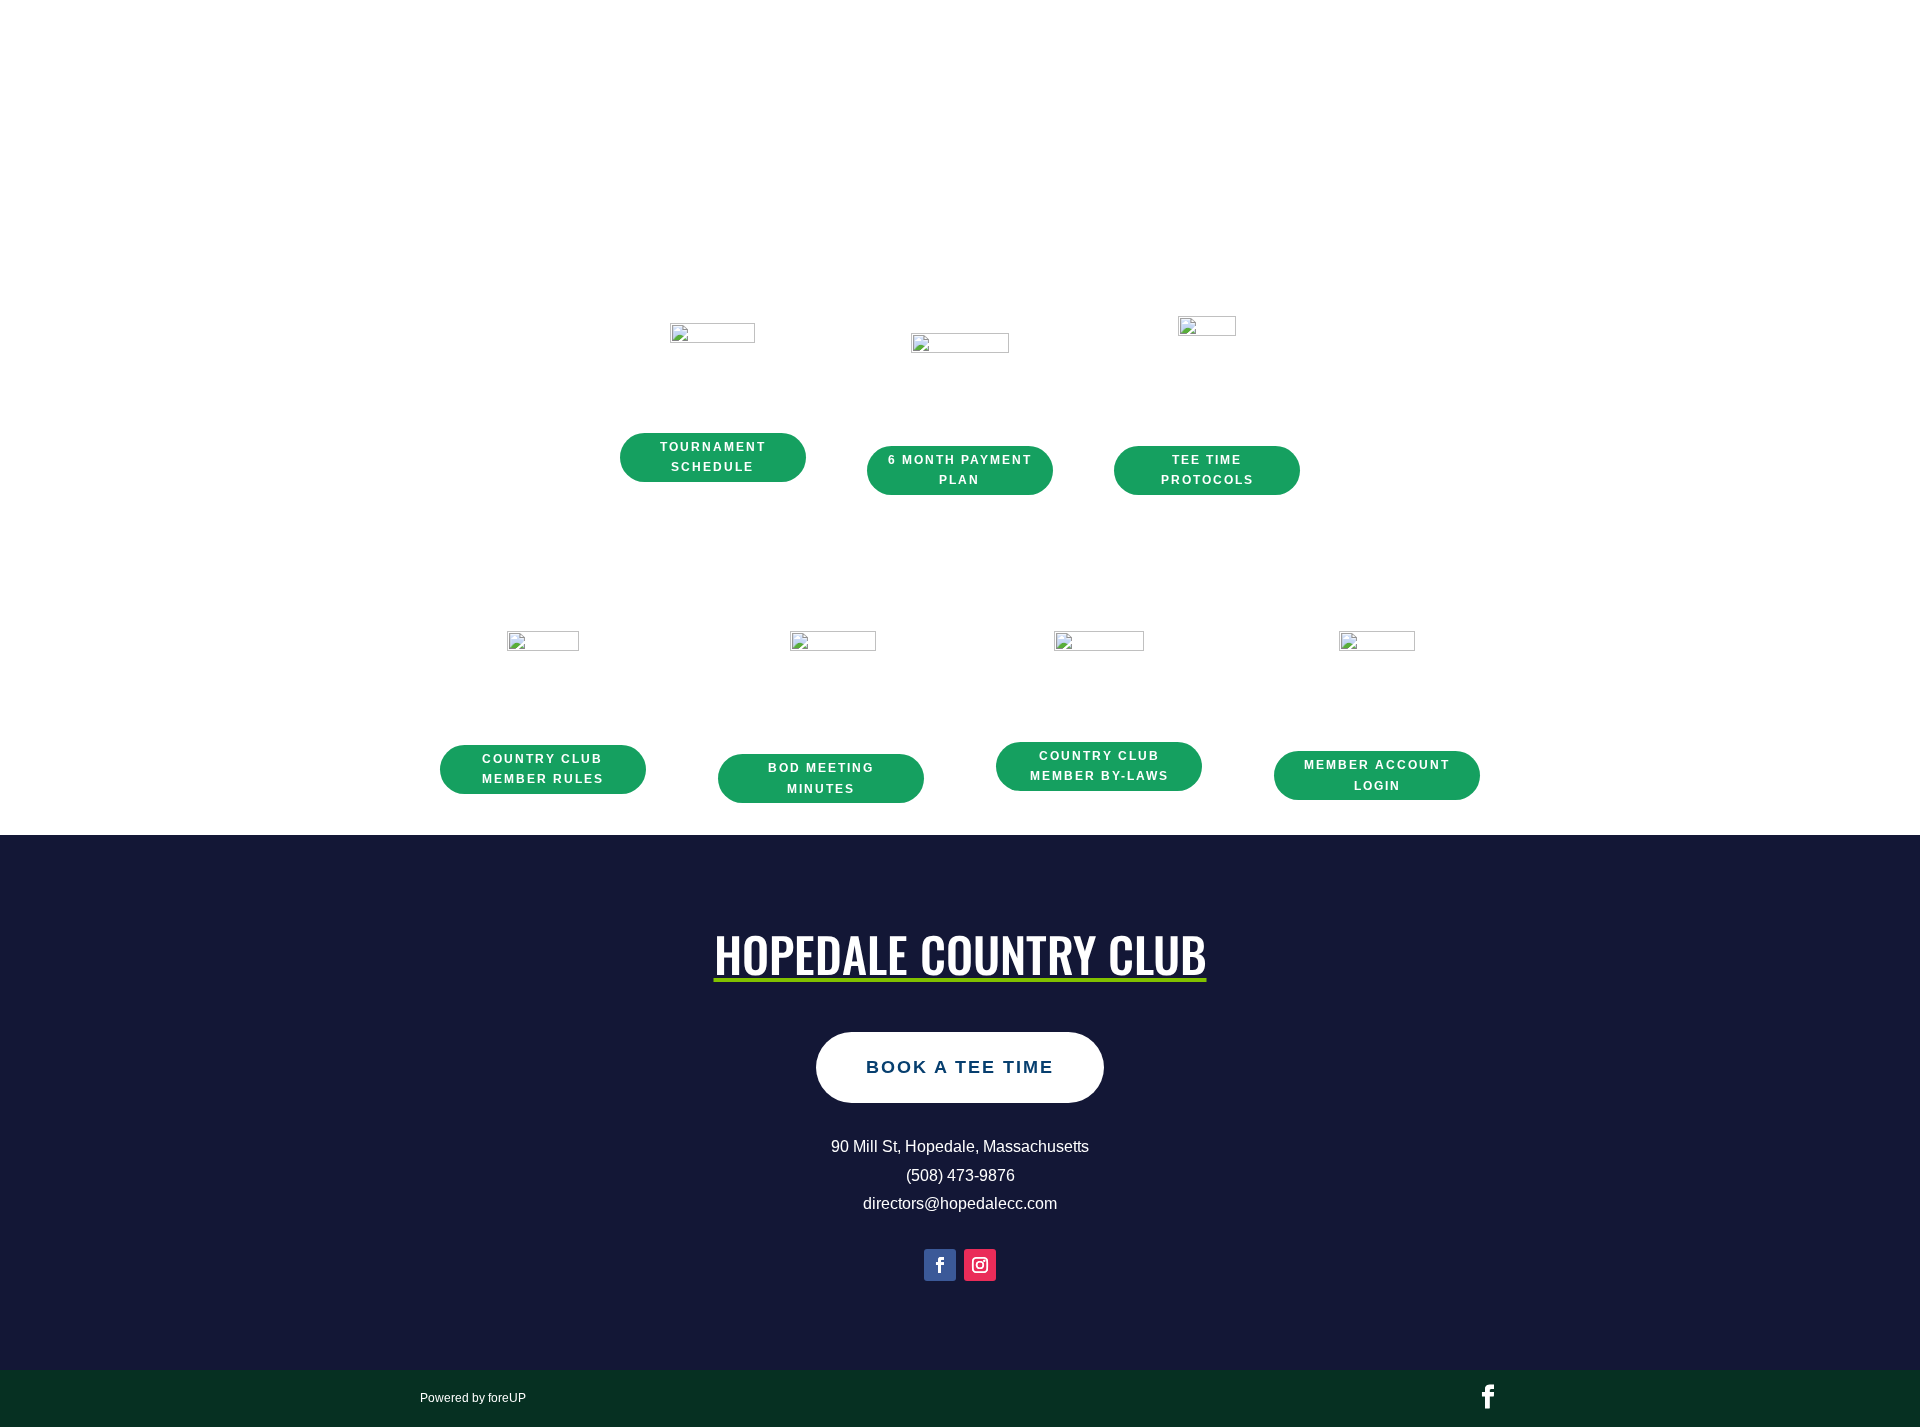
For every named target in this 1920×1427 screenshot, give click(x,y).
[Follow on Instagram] (980, 1265)
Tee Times (1056, 141)
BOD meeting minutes (821, 778)
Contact (1160, 141)
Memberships (930, 141)
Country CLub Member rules (543, 769)
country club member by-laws (1099, 766)
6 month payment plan (960, 470)
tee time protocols (1207, 470)
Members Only (1285, 141)
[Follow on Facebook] (940, 1265)
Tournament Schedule (713, 457)
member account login (1377, 775)
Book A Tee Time (960, 1067)
